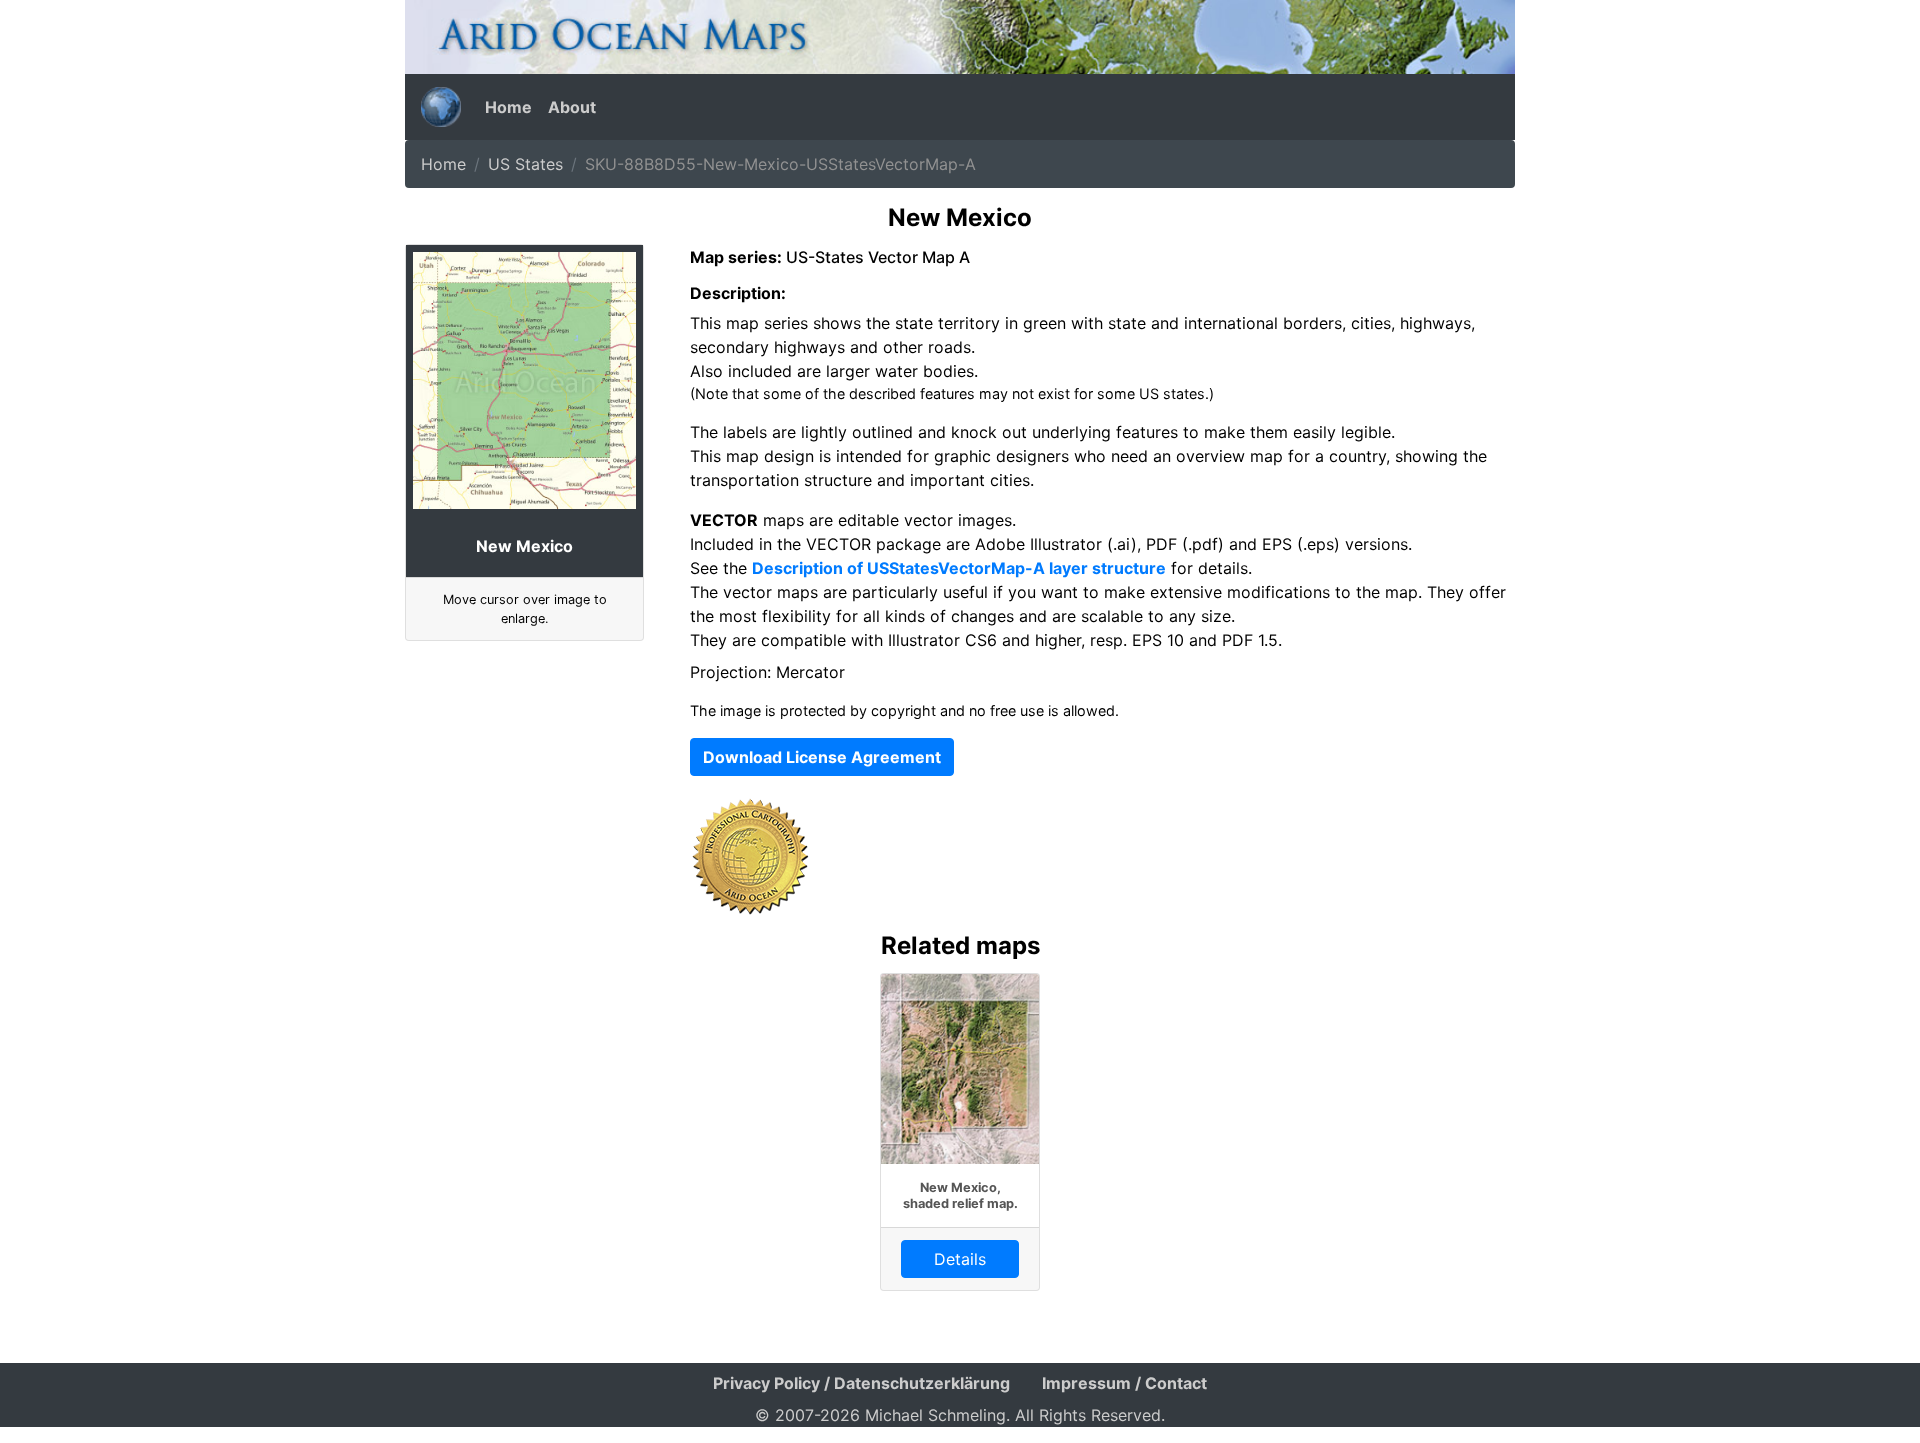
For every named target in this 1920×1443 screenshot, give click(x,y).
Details (960, 1259)
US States (525, 164)
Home (508, 107)
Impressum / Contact (1124, 1383)
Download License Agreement (822, 757)
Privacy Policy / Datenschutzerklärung (861, 1383)
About (572, 107)
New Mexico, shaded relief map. (960, 1195)
